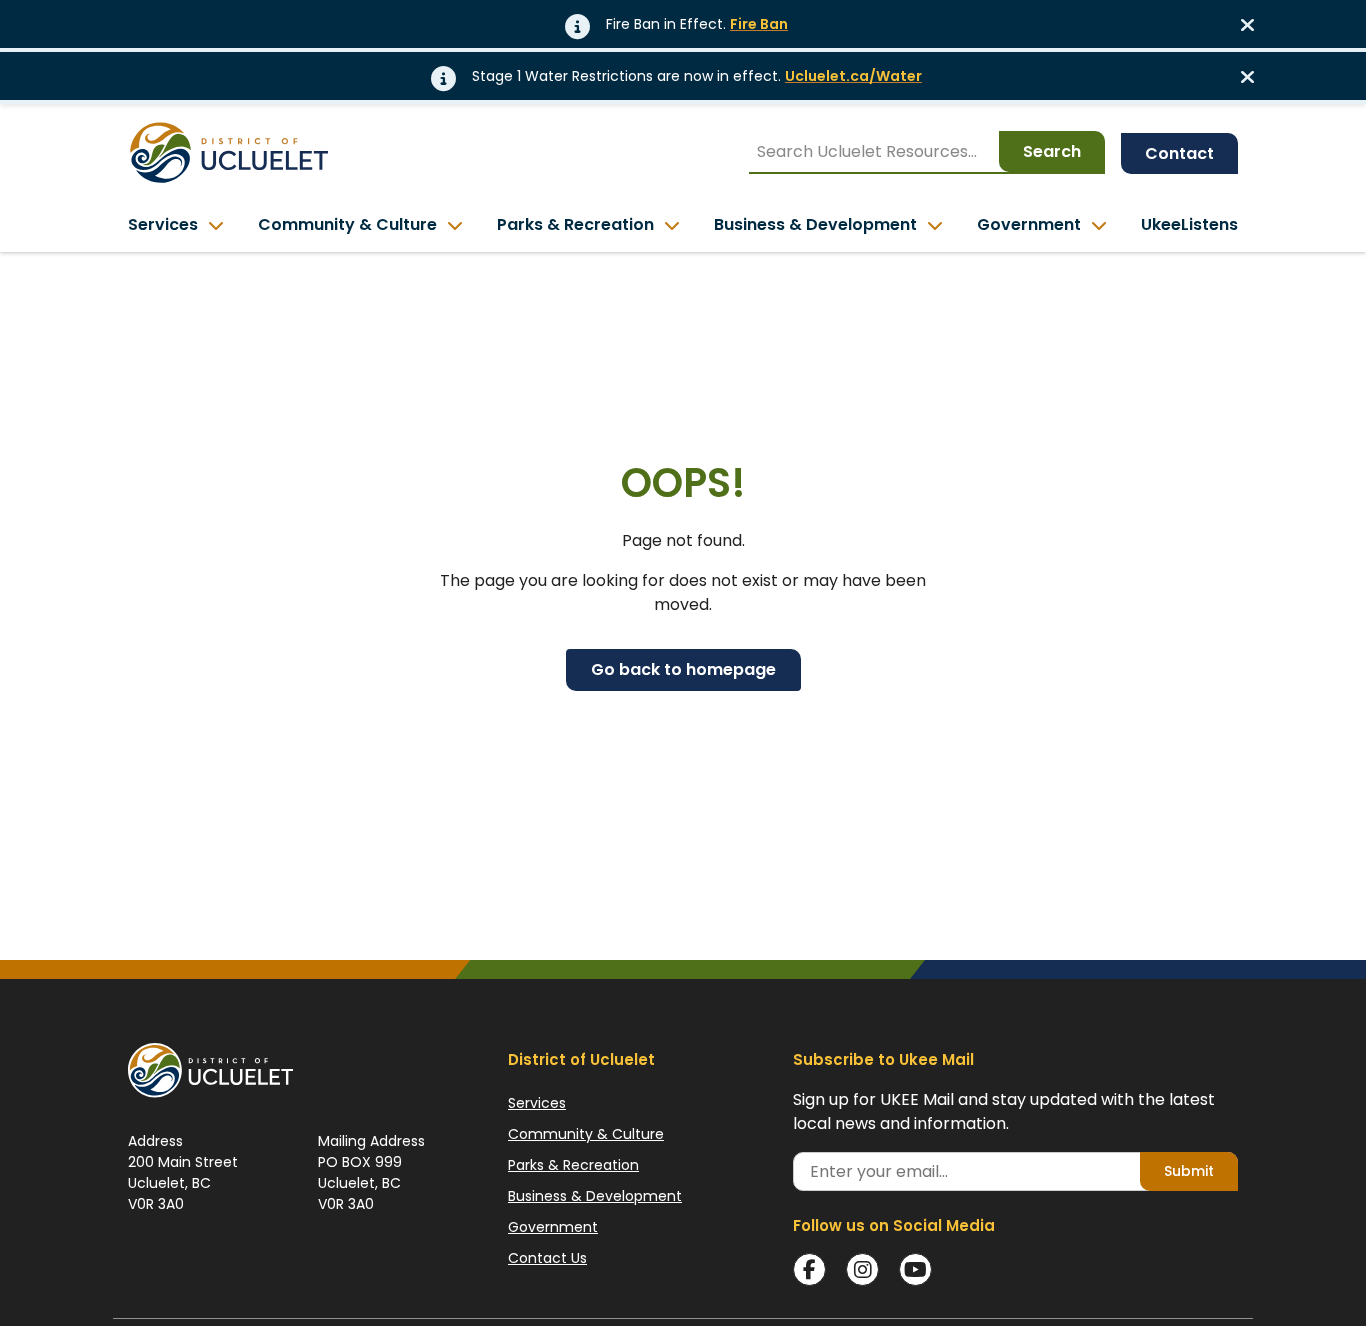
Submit (1189, 1171)
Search (1052, 151)
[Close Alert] (1254, 24)
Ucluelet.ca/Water (853, 76)
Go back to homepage (683, 669)
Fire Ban (759, 24)
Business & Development (595, 1196)
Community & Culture (586, 1134)
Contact (1179, 153)
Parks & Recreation (573, 1165)
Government (553, 1227)
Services (537, 1103)
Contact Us (547, 1258)
